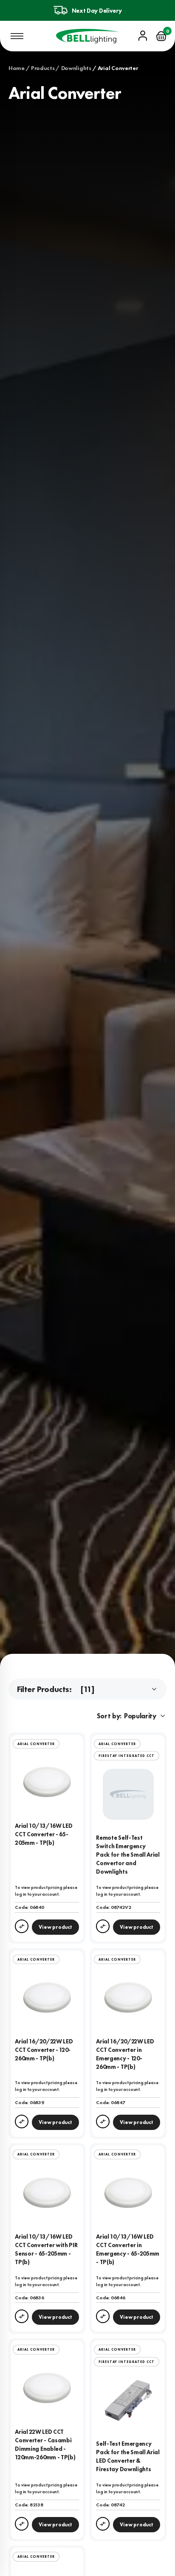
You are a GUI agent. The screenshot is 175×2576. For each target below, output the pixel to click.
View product (55, 1927)
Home (17, 68)
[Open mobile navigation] (17, 36)
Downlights (76, 68)
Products (43, 68)
